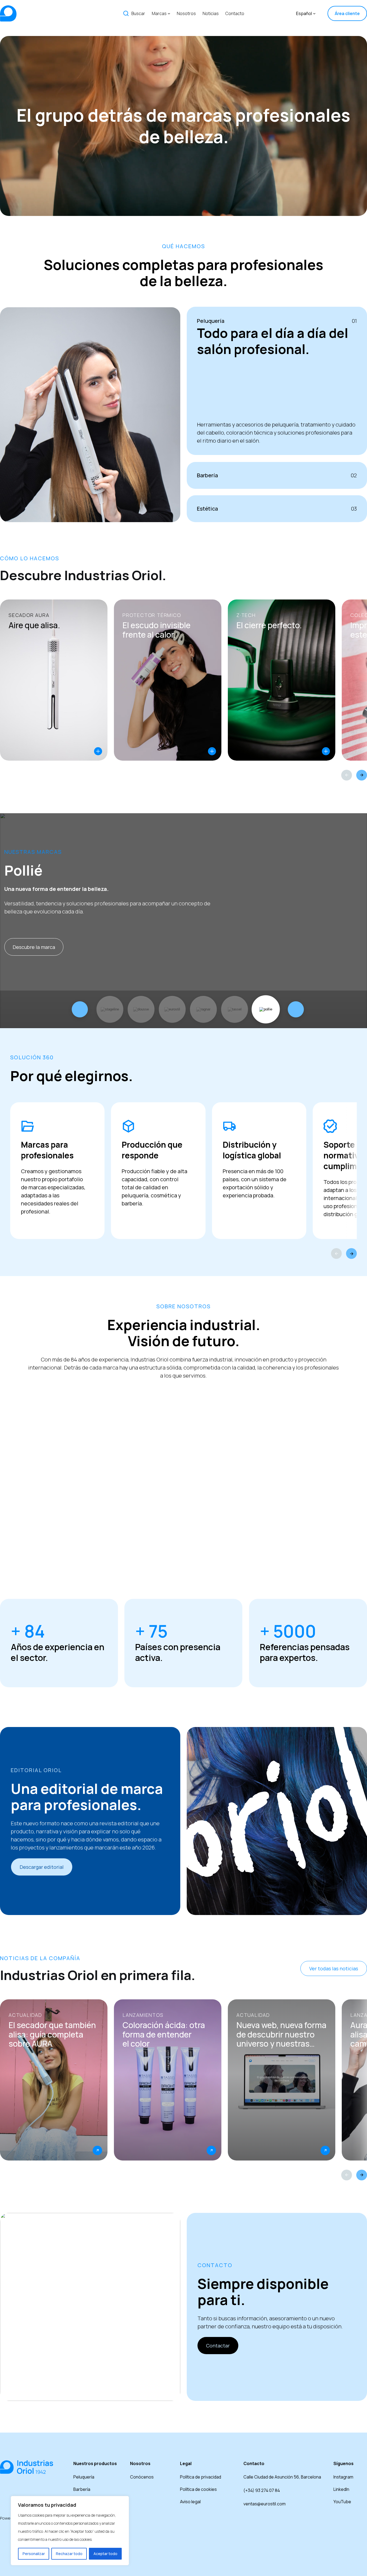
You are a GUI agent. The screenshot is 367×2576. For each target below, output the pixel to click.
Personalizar (34, 2554)
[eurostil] (172, 1009)
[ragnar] (203, 1009)
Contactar (218, 2346)
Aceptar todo (105, 2554)
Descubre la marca (34, 947)
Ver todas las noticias (334, 1968)
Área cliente (347, 13)
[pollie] (266, 1009)
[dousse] (141, 1009)
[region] (70, 2531)
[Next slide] (362, 775)
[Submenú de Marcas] (169, 13)
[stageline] (110, 1009)
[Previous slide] (347, 775)
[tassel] (235, 1009)
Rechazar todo (69, 2554)
